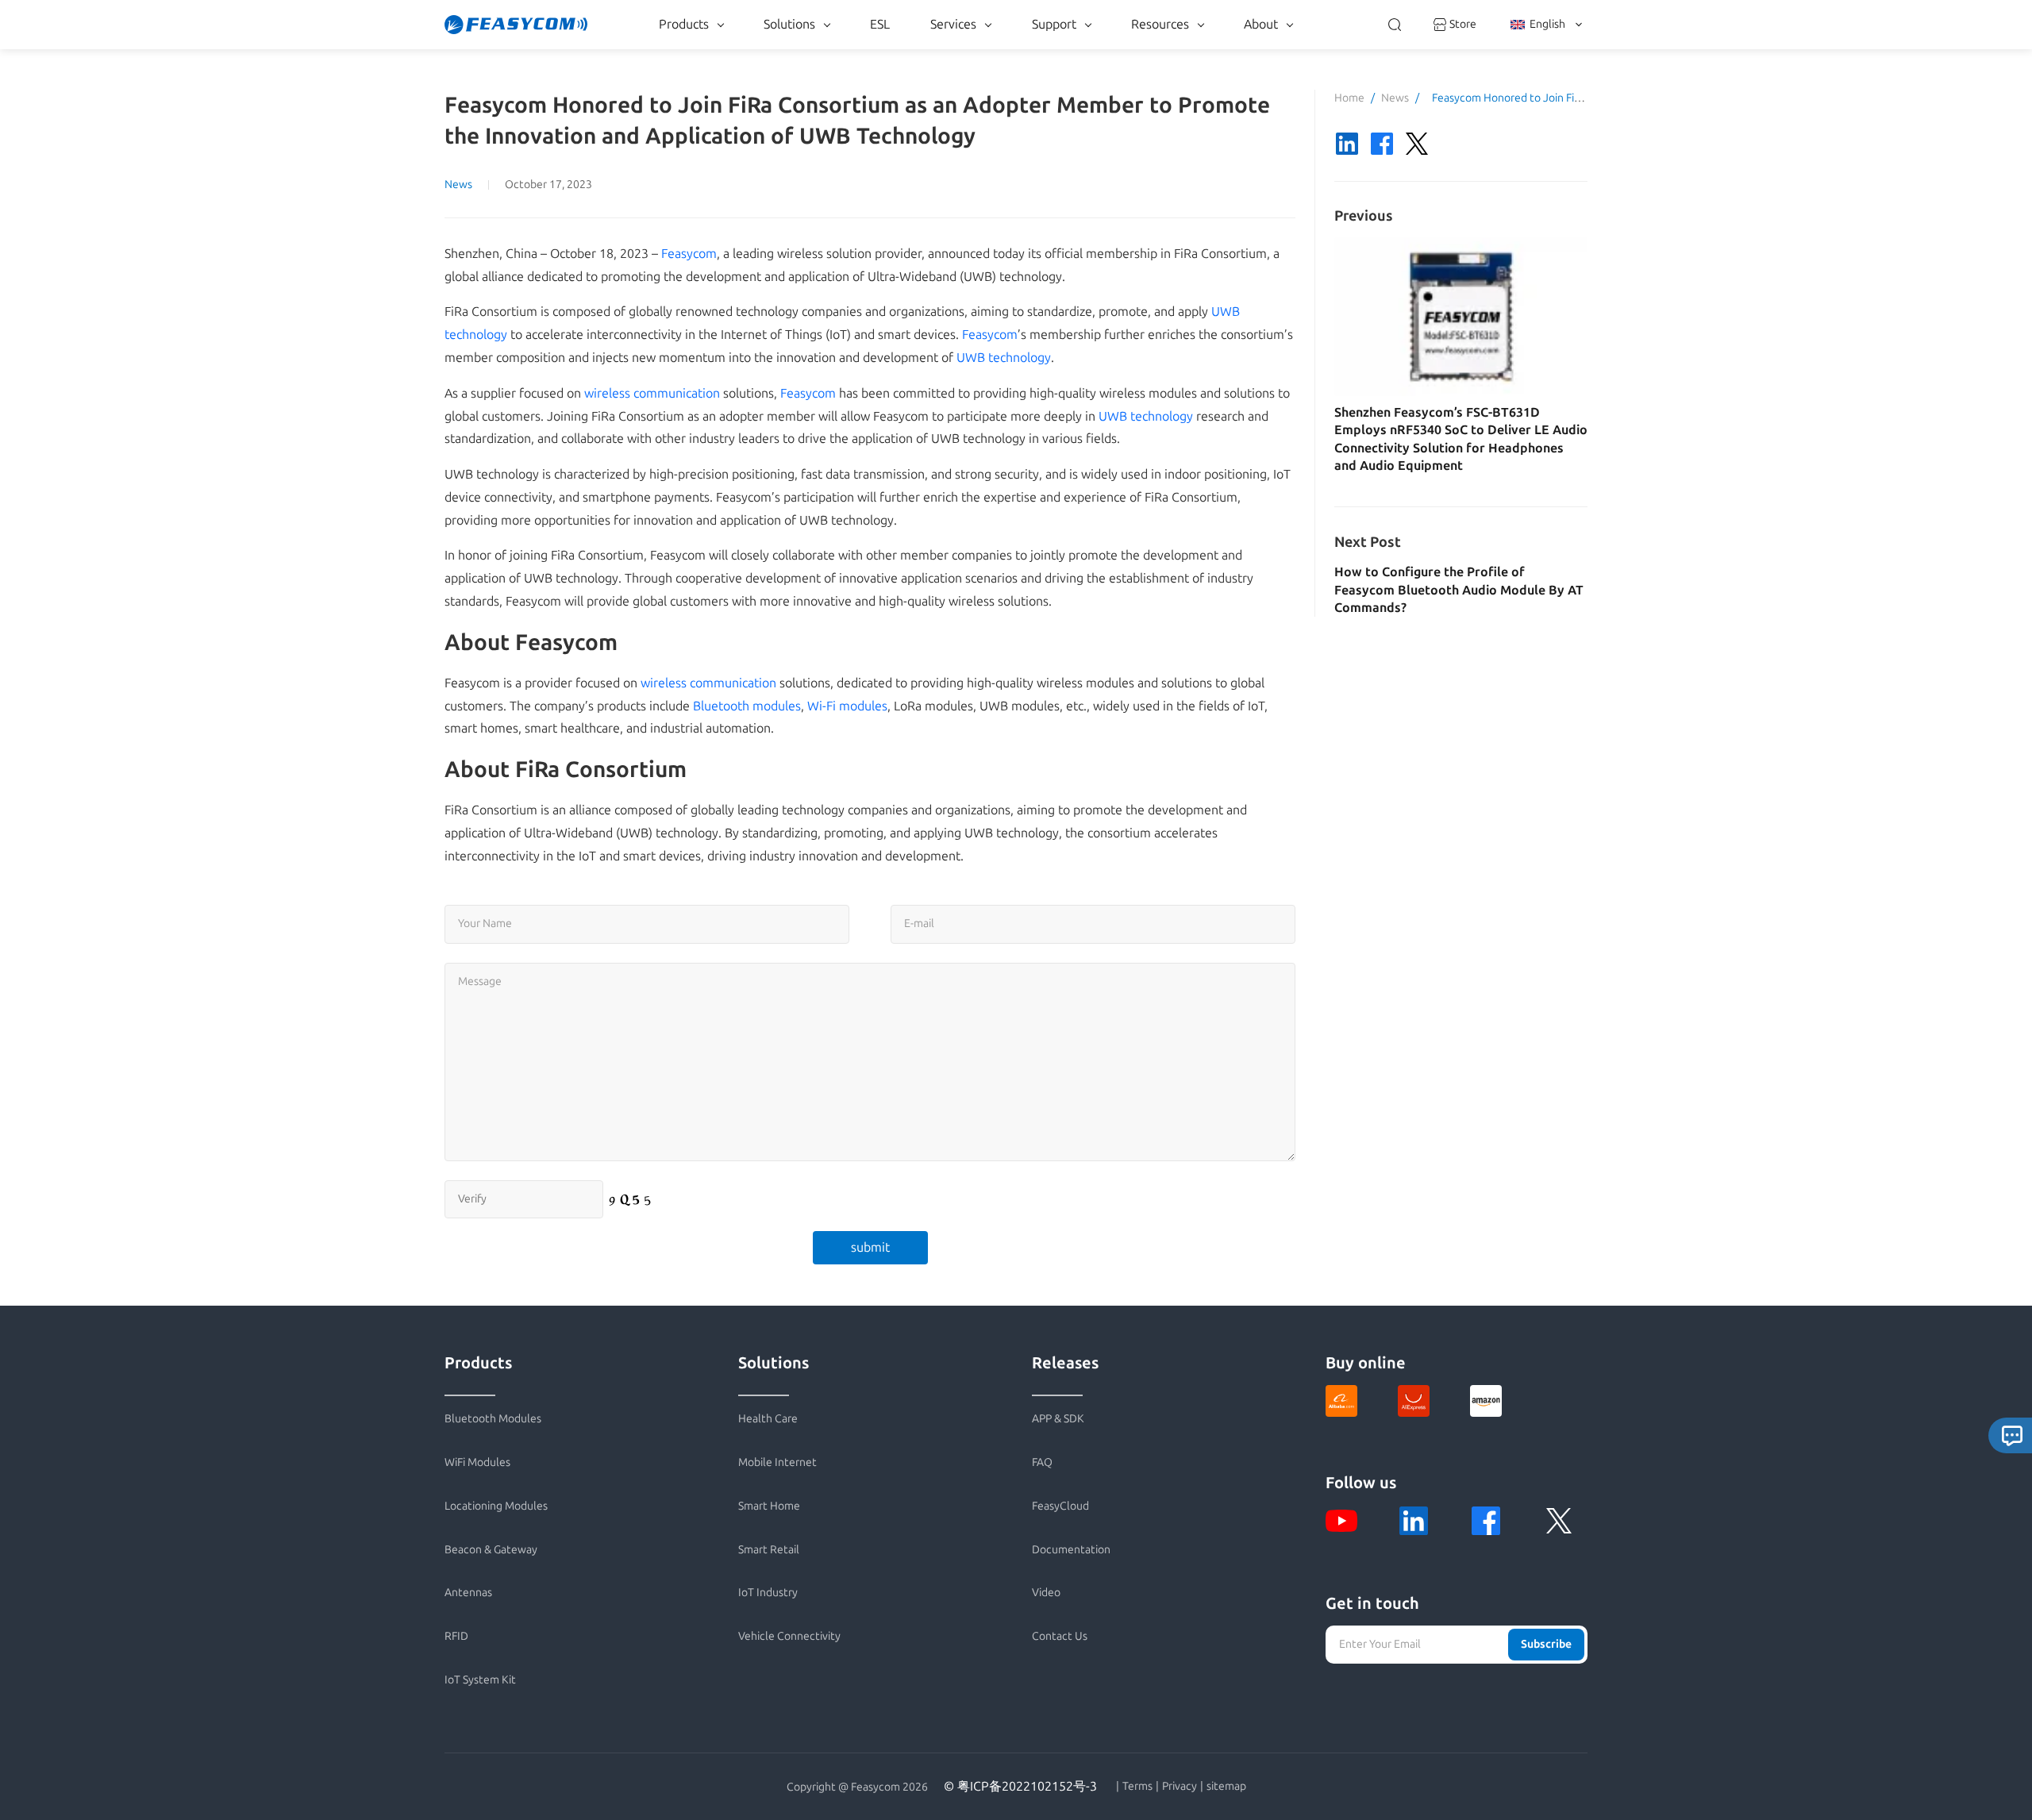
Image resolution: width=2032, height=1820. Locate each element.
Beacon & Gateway (491, 1550)
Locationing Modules (496, 1506)
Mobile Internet (777, 1462)
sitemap (1226, 1787)
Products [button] (684, 24)
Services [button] (953, 24)
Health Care (768, 1419)
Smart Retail (769, 1550)
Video (1046, 1593)
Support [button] (1054, 24)
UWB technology (1004, 358)
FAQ (1042, 1462)
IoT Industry (768, 1593)
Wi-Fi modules (847, 706)
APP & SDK (1058, 1419)
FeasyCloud (1060, 1506)
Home (1349, 98)
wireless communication (652, 393)
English (1547, 24)
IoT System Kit (480, 1680)
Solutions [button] (789, 24)
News (458, 185)
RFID (456, 1636)
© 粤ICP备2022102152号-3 (1020, 1786)
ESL (880, 24)
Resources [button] (1160, 24)
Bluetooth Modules (493, 1419)
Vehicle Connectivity (789, 1636)
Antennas (468, 1593)
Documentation (1071, 1550)
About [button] (1261, 24)
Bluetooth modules (747, 706)
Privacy (1180, 1787)
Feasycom (689, 254)
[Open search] (1395, 25)
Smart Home (769, 1506)
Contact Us (1060, 1636)
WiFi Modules (477, 1462)
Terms (1137, 1787)
